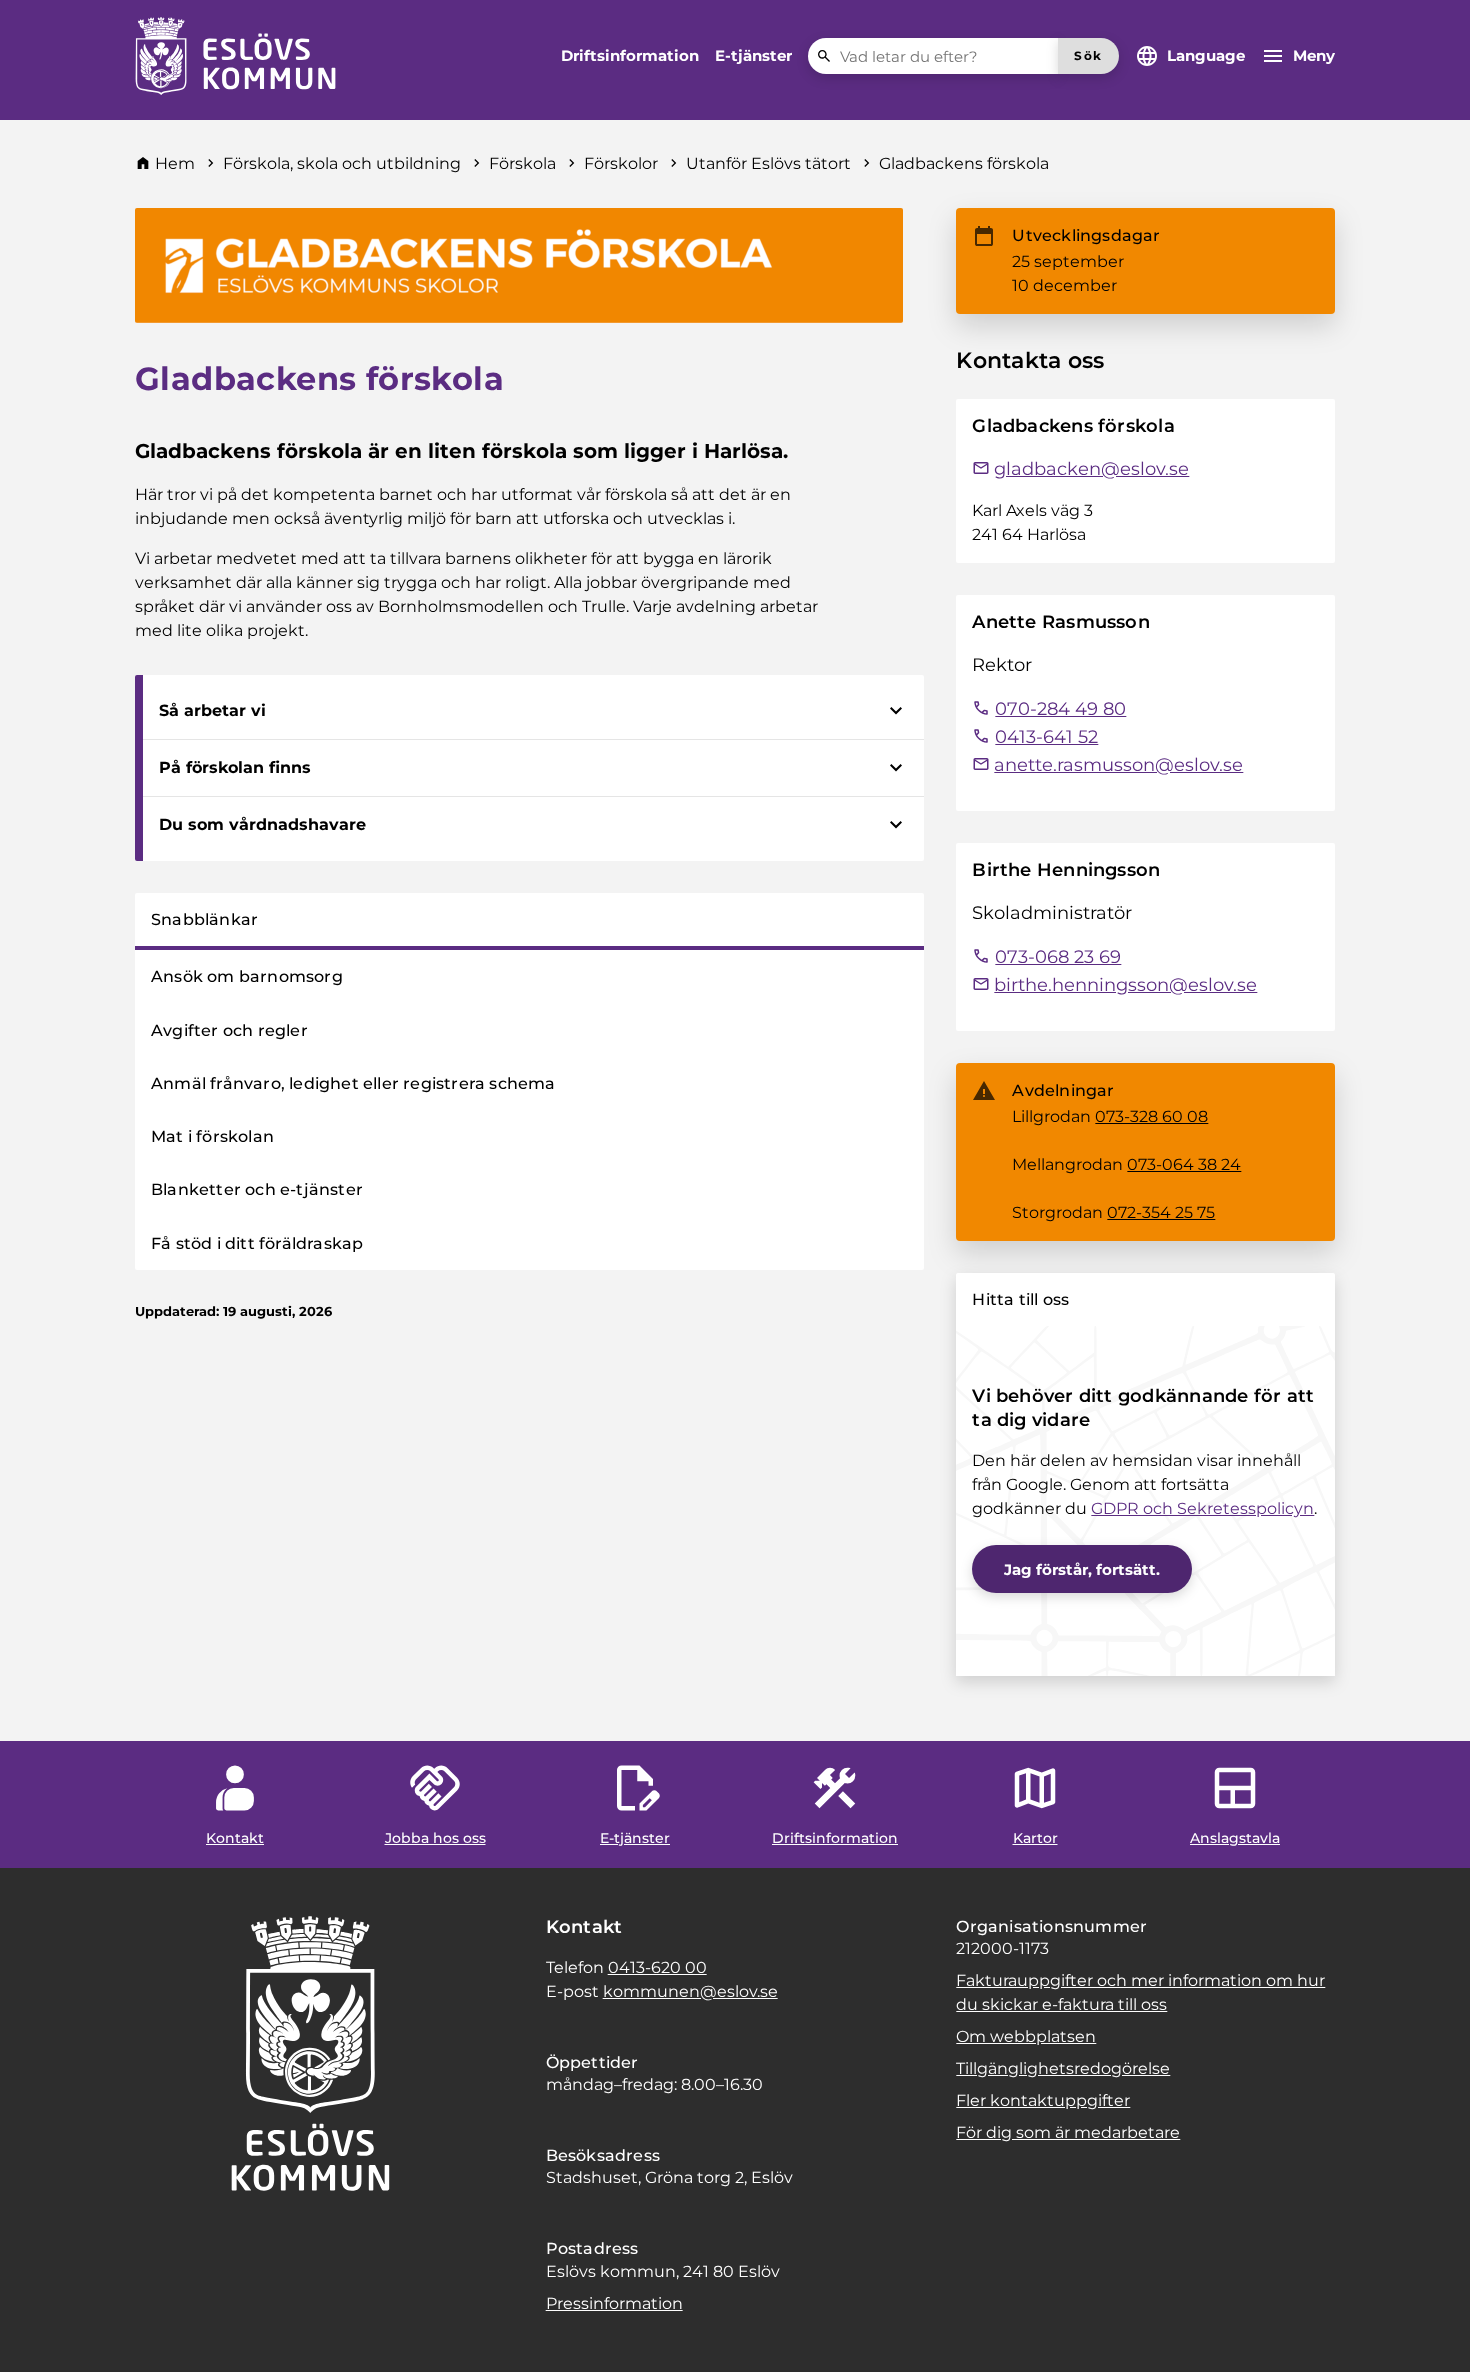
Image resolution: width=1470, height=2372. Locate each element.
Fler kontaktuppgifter (1043, 2100)
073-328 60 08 (1151, 1116)
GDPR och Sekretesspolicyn (1202, 1508)
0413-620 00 (657, 1967)
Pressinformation (614, 2303)
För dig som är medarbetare (1068, 2132)
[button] (40, 2332)
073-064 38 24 (1184, 1164)
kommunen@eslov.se (690, 1991)
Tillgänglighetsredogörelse (1063, 2068)
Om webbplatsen (1026, 2036)
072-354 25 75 (1161, 1212)
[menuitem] (630, 56)
